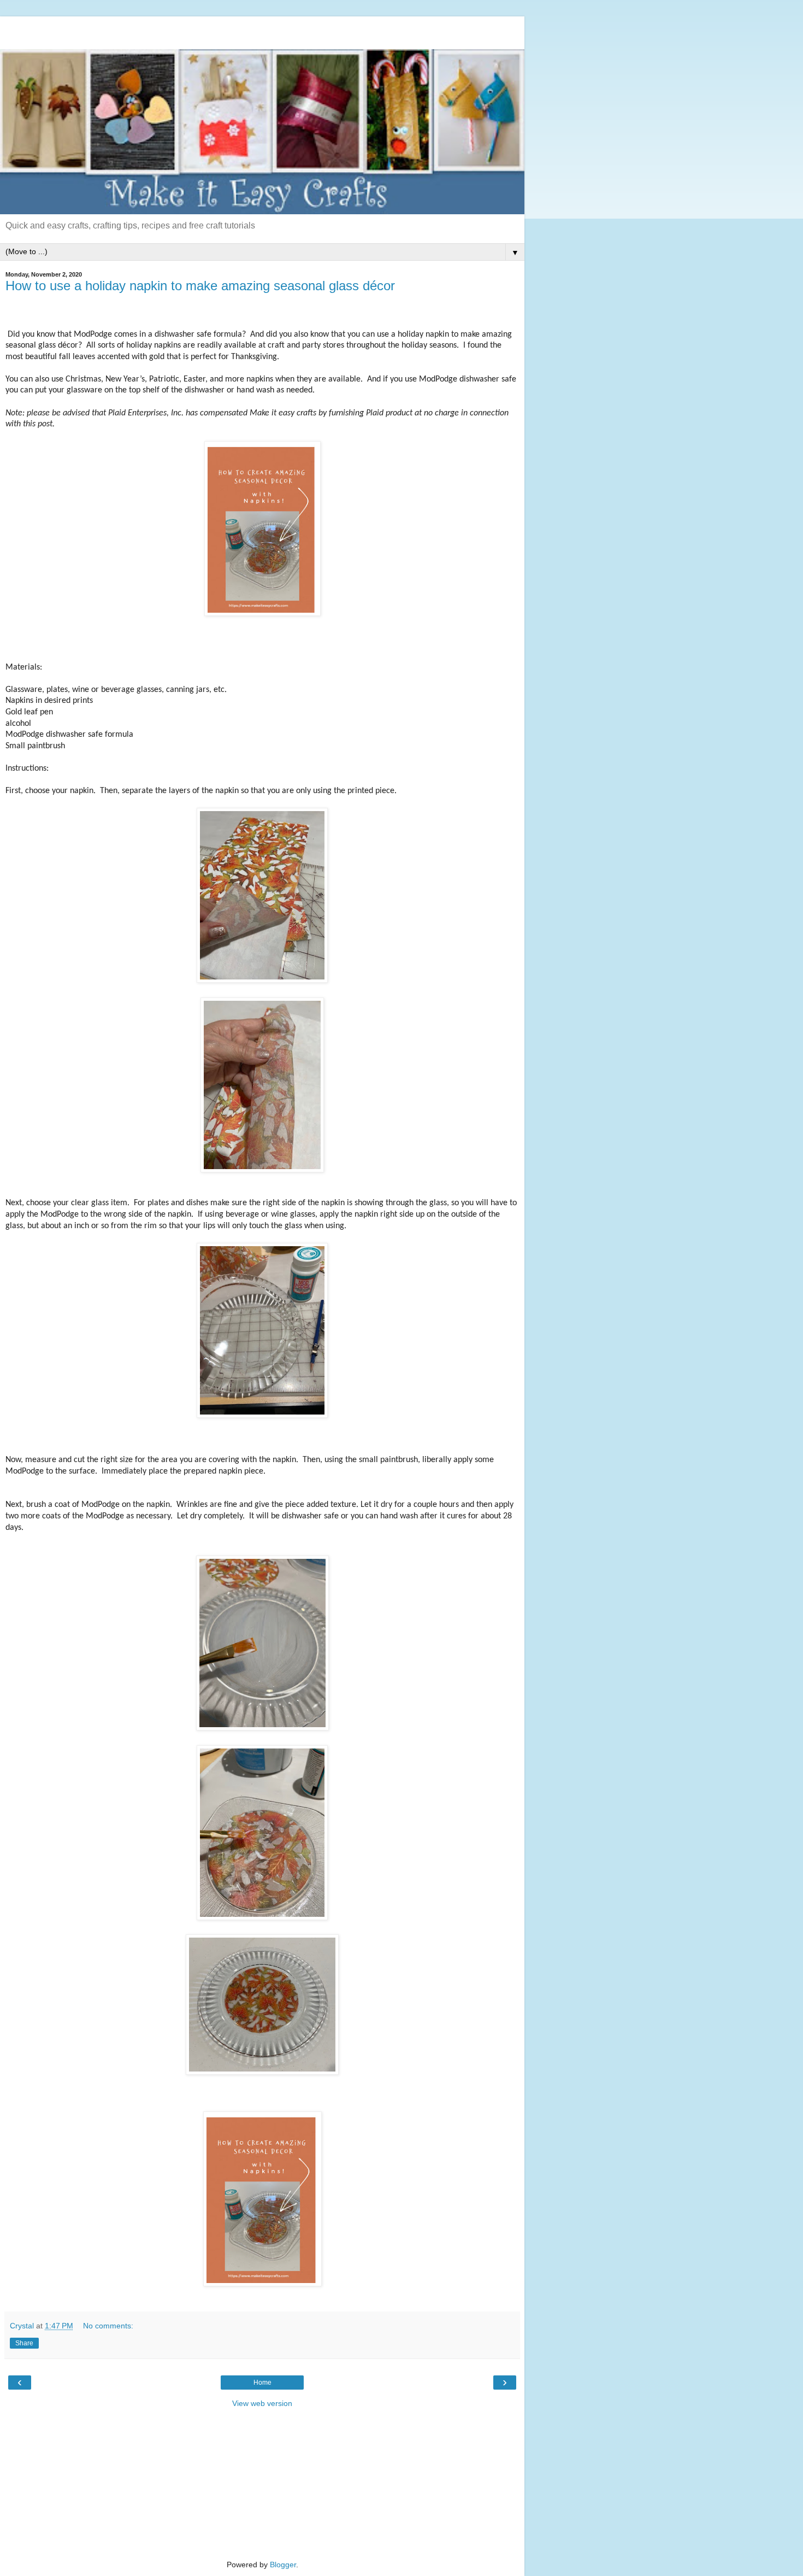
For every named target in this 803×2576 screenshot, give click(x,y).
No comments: (108, 2326)
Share (24, 2343)
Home (262, 2383)
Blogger (283, 2565)
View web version (262, 2403)
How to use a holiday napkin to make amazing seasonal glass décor (200, 286)
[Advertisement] (262, 30)
